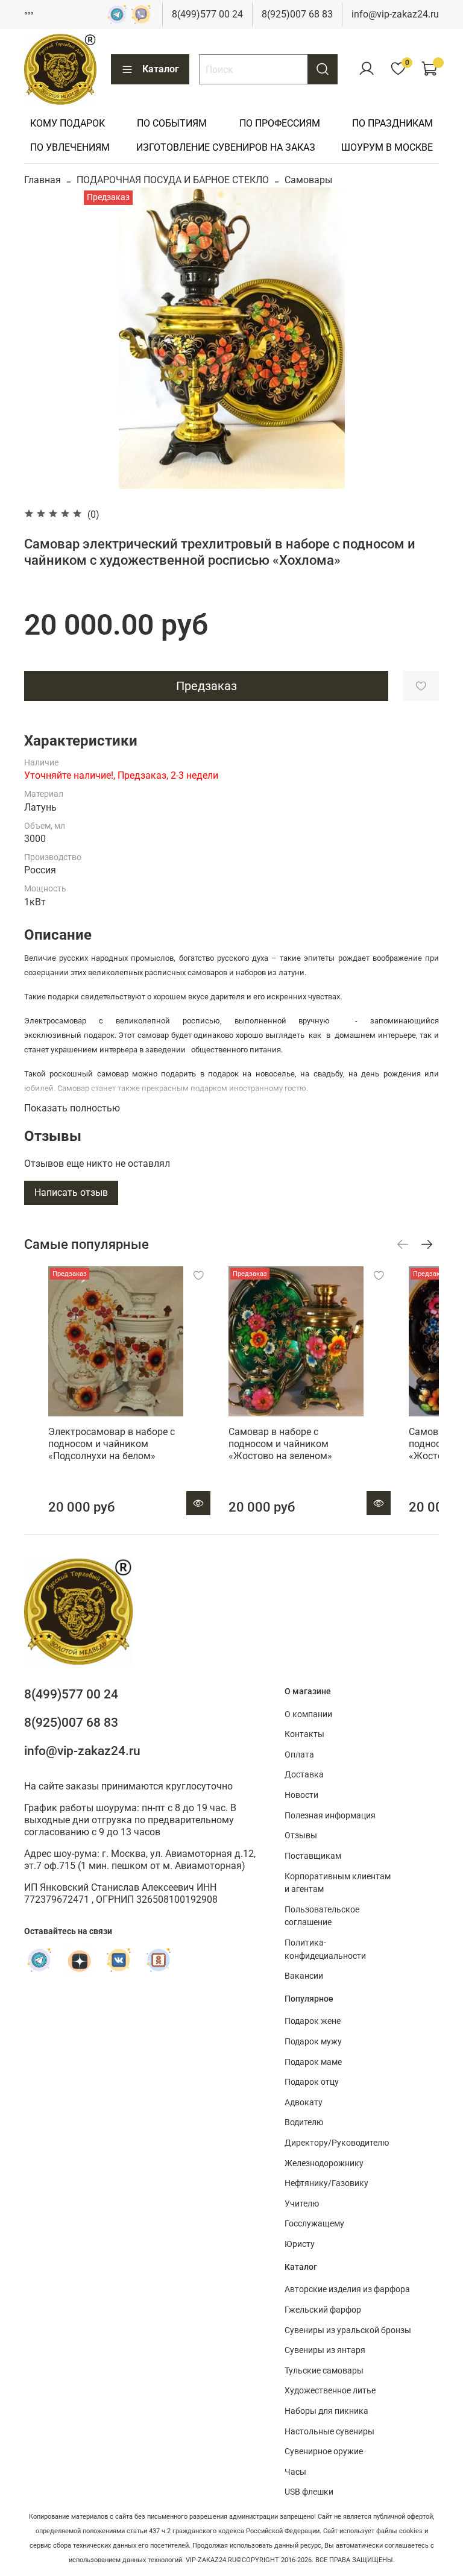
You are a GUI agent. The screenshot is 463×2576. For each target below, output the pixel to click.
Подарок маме (313, 2062)
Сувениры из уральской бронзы (348, 2330)
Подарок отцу (312, 2082)
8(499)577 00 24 (207, 14)
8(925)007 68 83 (297, 14)
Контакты (304, 1734)
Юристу (300, 2244)
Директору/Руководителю (337, 2143)
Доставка (304, 1775)
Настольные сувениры (329, 2432)
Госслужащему (314, 2224)
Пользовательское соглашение (322, 1916)
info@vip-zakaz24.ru (395, 14)
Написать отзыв (71, 1192)
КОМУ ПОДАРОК (68, 123)
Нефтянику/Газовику (326, 2183)
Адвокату (304, 2103)
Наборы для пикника (326, 2411)
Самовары (308, 180)
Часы (295, 2472)
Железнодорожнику (324, 2163)
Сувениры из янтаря (325, 2350)
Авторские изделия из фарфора (347, 2289)
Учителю (302, 2204)
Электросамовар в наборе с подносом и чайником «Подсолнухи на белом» (112, 1444)
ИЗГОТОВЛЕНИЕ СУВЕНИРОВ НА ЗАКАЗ (226, 147)
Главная (43, 180)
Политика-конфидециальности (325, 1949)
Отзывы (301, 1836)
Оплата (299, 1755)
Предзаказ (206, 686)
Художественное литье (330, 2391)
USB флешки (309, 2492)
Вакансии (304, 1976)
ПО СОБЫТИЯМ (172, 123)
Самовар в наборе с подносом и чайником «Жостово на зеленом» (280, 1444)
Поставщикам (313, 1856)
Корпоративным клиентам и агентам (338, 1883)
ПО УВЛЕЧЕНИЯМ (70, 147)
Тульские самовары (324, 2371)
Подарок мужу (313, 2042)
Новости (301, 1795)
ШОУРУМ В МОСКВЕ (387, 147)
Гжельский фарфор (323, 2310)
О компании (308, 1714)
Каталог (161, 69)
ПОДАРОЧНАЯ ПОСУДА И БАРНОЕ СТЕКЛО (173, 180)
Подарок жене (313, 2021)
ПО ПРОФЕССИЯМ (280, 123)
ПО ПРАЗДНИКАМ (392, 123)
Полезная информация (330, 1816)
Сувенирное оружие (324, 2452)
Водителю (304, 2122)
